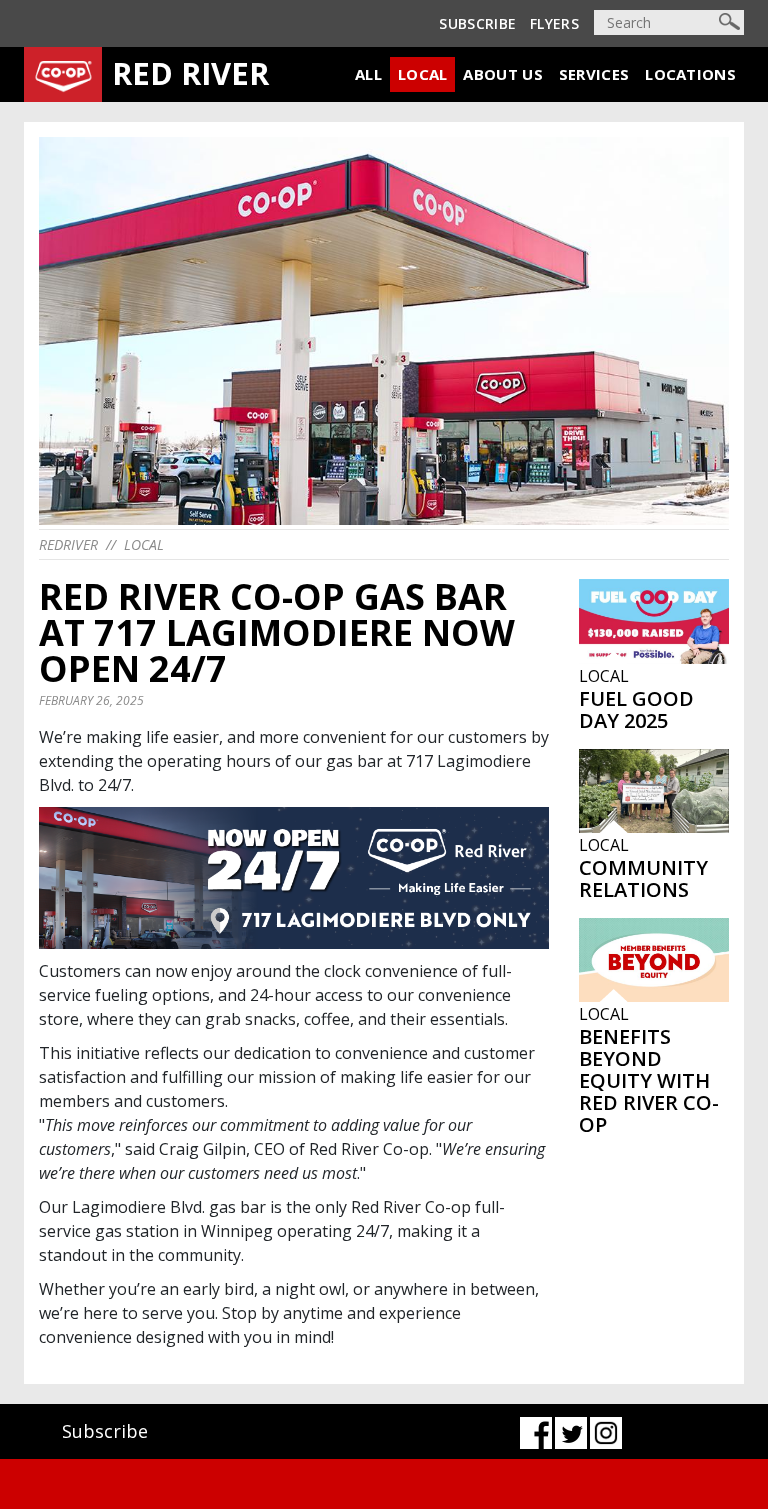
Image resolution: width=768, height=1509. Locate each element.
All (368, 74)
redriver (68, 544)
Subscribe (477, 23)
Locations (690, 74)
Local (423, 74)
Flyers (554, 23)
